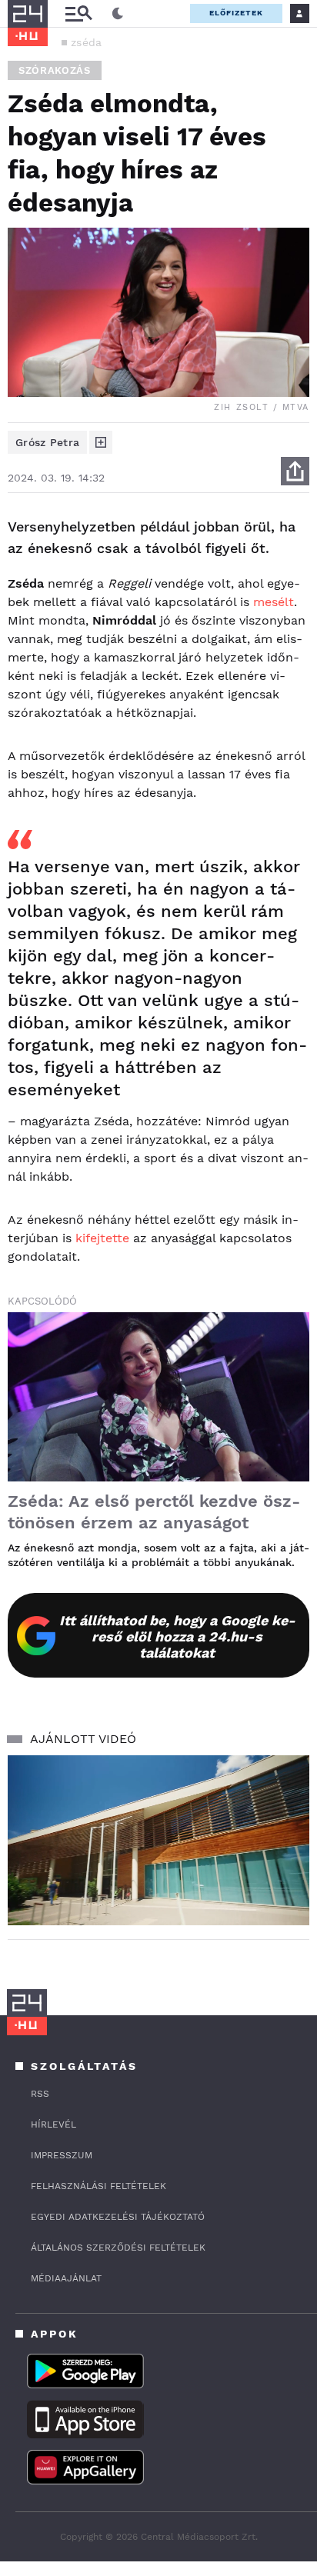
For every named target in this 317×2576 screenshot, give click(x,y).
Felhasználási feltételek (98, 2186)
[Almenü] (78, 13)
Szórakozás (55, 70)
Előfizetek (236, 13)
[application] (158, 1840)
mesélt (274, 602)
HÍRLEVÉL (53, 2124)
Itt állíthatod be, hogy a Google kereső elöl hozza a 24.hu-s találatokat (177, 1636)
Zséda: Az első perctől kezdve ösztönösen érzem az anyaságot (154, 1512)
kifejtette (102, 1238)
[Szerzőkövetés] (101, 442)
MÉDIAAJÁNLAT (66, 2278)
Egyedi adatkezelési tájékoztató (118, 2217)
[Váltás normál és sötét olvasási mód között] (118, 14)
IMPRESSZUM (62, 2155)
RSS (40, 2094)
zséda (87, 42)
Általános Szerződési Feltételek (118, 2248)
